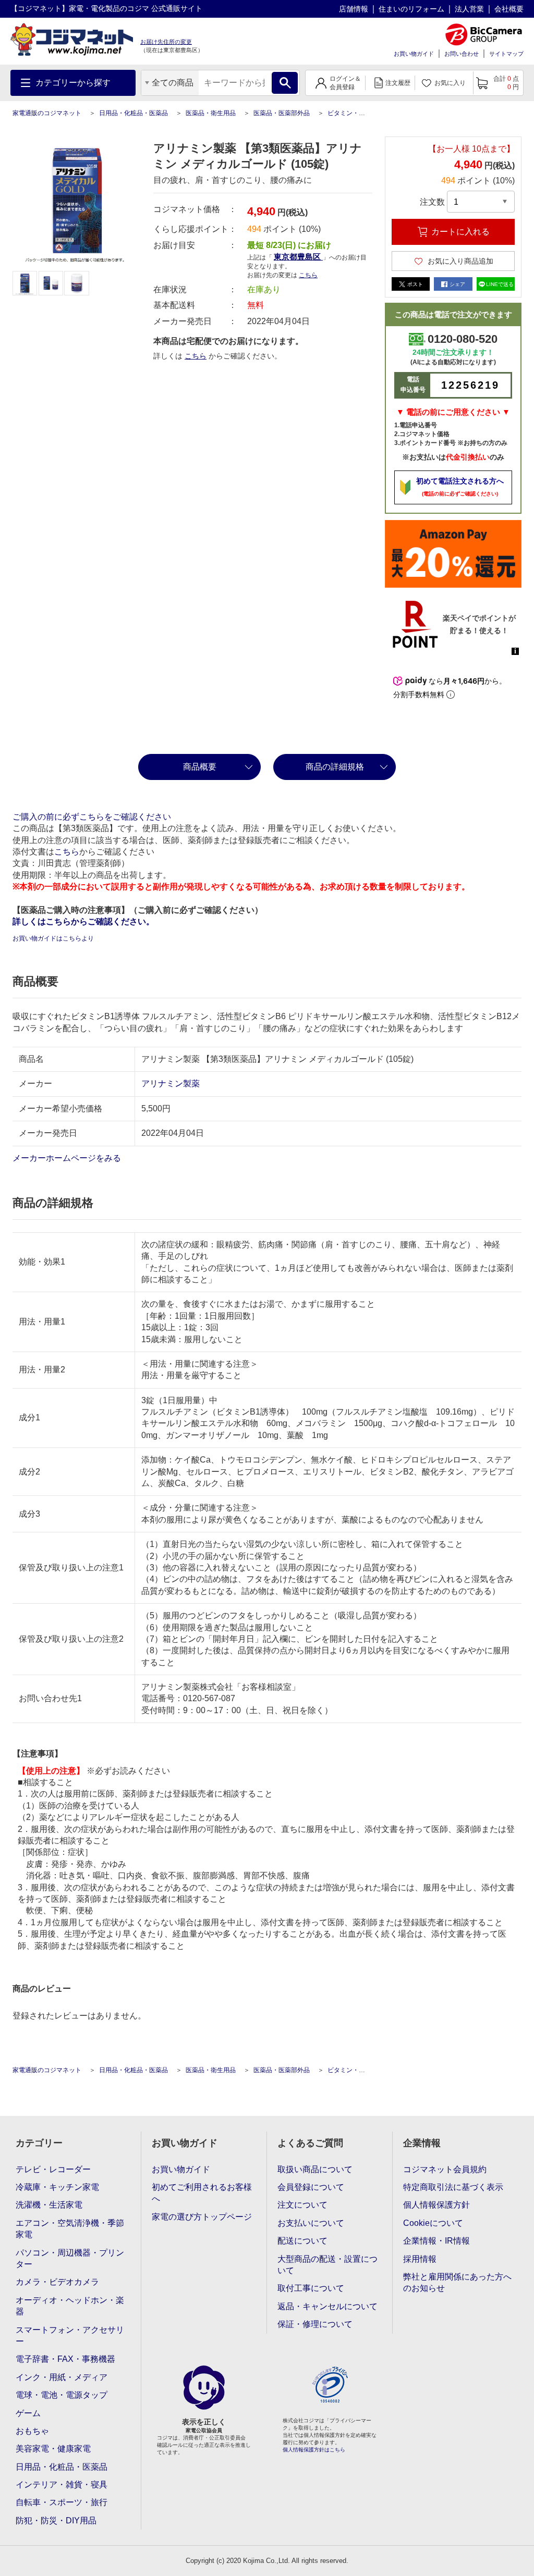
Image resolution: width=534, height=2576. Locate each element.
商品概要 (200, 767)
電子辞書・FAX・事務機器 (65, 2359)
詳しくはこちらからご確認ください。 (83, 921)
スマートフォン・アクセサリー (70, 2336)
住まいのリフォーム (411, 9)
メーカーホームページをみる (68, 1158)
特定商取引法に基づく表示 (453, 2187)
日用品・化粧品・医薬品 (133, 113)
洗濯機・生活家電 (49, 2205)
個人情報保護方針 (436, 2205)
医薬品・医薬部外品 (282, 113)
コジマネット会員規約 (445, 2169)
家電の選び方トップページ (202, 2217)
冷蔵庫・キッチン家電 (57, 2187)
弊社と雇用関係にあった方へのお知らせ (457, 2282)
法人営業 (469, 9)
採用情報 (420, 2259)
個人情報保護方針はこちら (314, 2450)
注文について (302, 2205)
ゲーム (28, 2413)
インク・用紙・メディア (62, 2377)
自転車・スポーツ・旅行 (62, 2502)
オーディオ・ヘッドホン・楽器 (70, 2306)
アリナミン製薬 (171, 1083)
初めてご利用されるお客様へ (202, 2193)
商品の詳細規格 (335, 767)
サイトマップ (506, 54)
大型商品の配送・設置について (327, 2265)
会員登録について (311, 2187)
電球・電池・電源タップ (62, 2395)
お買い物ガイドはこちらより (53, 938)
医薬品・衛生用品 (211, 113)
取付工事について (311, 2288)
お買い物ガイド (414, 54)
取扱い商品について (315, 2169)
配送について (302, 2241)
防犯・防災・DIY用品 (56, 2521)
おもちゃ (32, 2431)
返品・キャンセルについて (327, 2306)
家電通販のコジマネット (47, 113)
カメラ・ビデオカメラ (57, 2282)
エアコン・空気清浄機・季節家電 (70, 2229)
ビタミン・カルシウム (359, 113)
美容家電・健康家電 (53, 2449)
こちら (196, 356)
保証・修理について (315, 2324)
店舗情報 (354, 9)
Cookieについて (433, 2223)
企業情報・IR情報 (436, 2241)
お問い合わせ (462, 54)
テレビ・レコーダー (53, 2169)
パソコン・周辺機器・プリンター (70, 2258)
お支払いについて (311, 2223)
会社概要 (509, 9)
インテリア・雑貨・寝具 (62, 2485)
